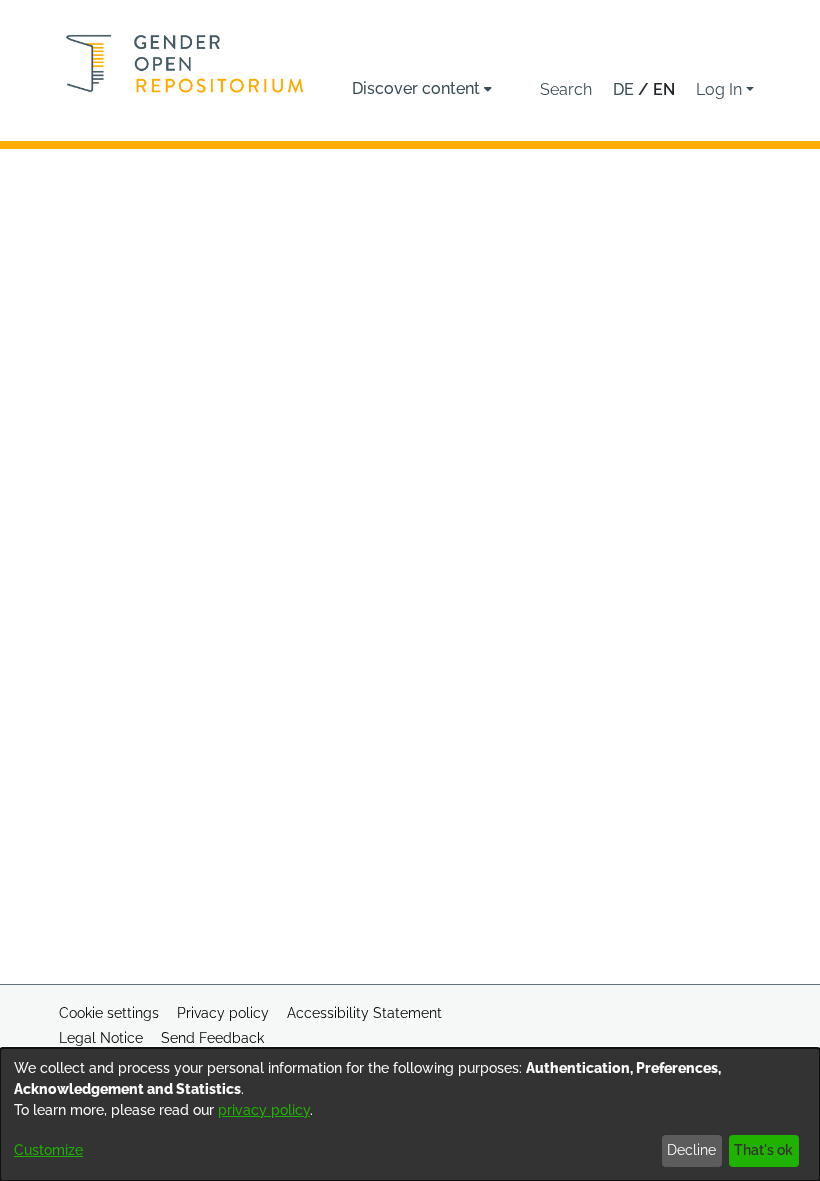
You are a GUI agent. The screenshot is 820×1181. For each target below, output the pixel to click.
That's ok (763, 1150)
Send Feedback (212, 1038)
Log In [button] (721, 89)
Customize (48, 1150)
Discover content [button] (416, 88)
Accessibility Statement (364, 1013)
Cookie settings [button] (109, 1013)
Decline (691, 1150)
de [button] (625, 89)
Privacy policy (223, 1013)
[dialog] (410, 1114)
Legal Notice (101, 1038)
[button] (566, 90)
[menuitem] (422, 89)
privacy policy (264, 1110)
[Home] (185, 63)
